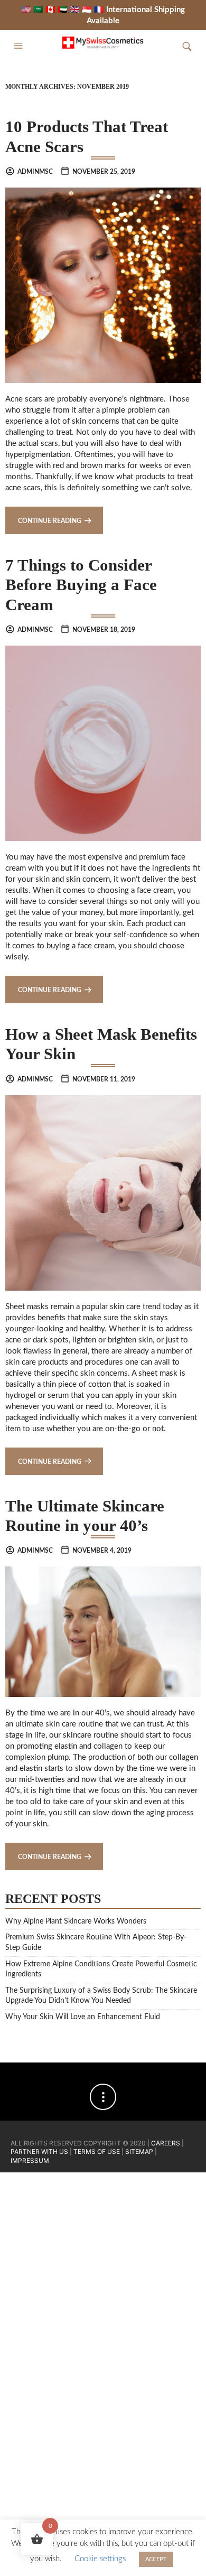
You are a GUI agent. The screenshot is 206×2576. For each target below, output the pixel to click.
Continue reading (50, 521)
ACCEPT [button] (156, 2559)
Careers (166, 2143)
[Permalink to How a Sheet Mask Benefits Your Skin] (103, 1192)
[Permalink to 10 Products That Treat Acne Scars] (103, 285)
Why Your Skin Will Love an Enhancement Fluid (83, 2017)
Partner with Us (40, 2152)
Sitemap (139, 2152)
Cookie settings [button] (100, 2559)
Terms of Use (97, 2152)
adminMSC (35, 172)
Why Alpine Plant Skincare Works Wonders (76, 1921)
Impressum (30, 2160)
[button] (20, 46)
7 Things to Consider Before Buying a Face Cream (81, 585)
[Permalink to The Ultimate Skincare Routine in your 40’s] (103, 1631)
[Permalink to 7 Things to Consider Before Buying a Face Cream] (103, 743)
